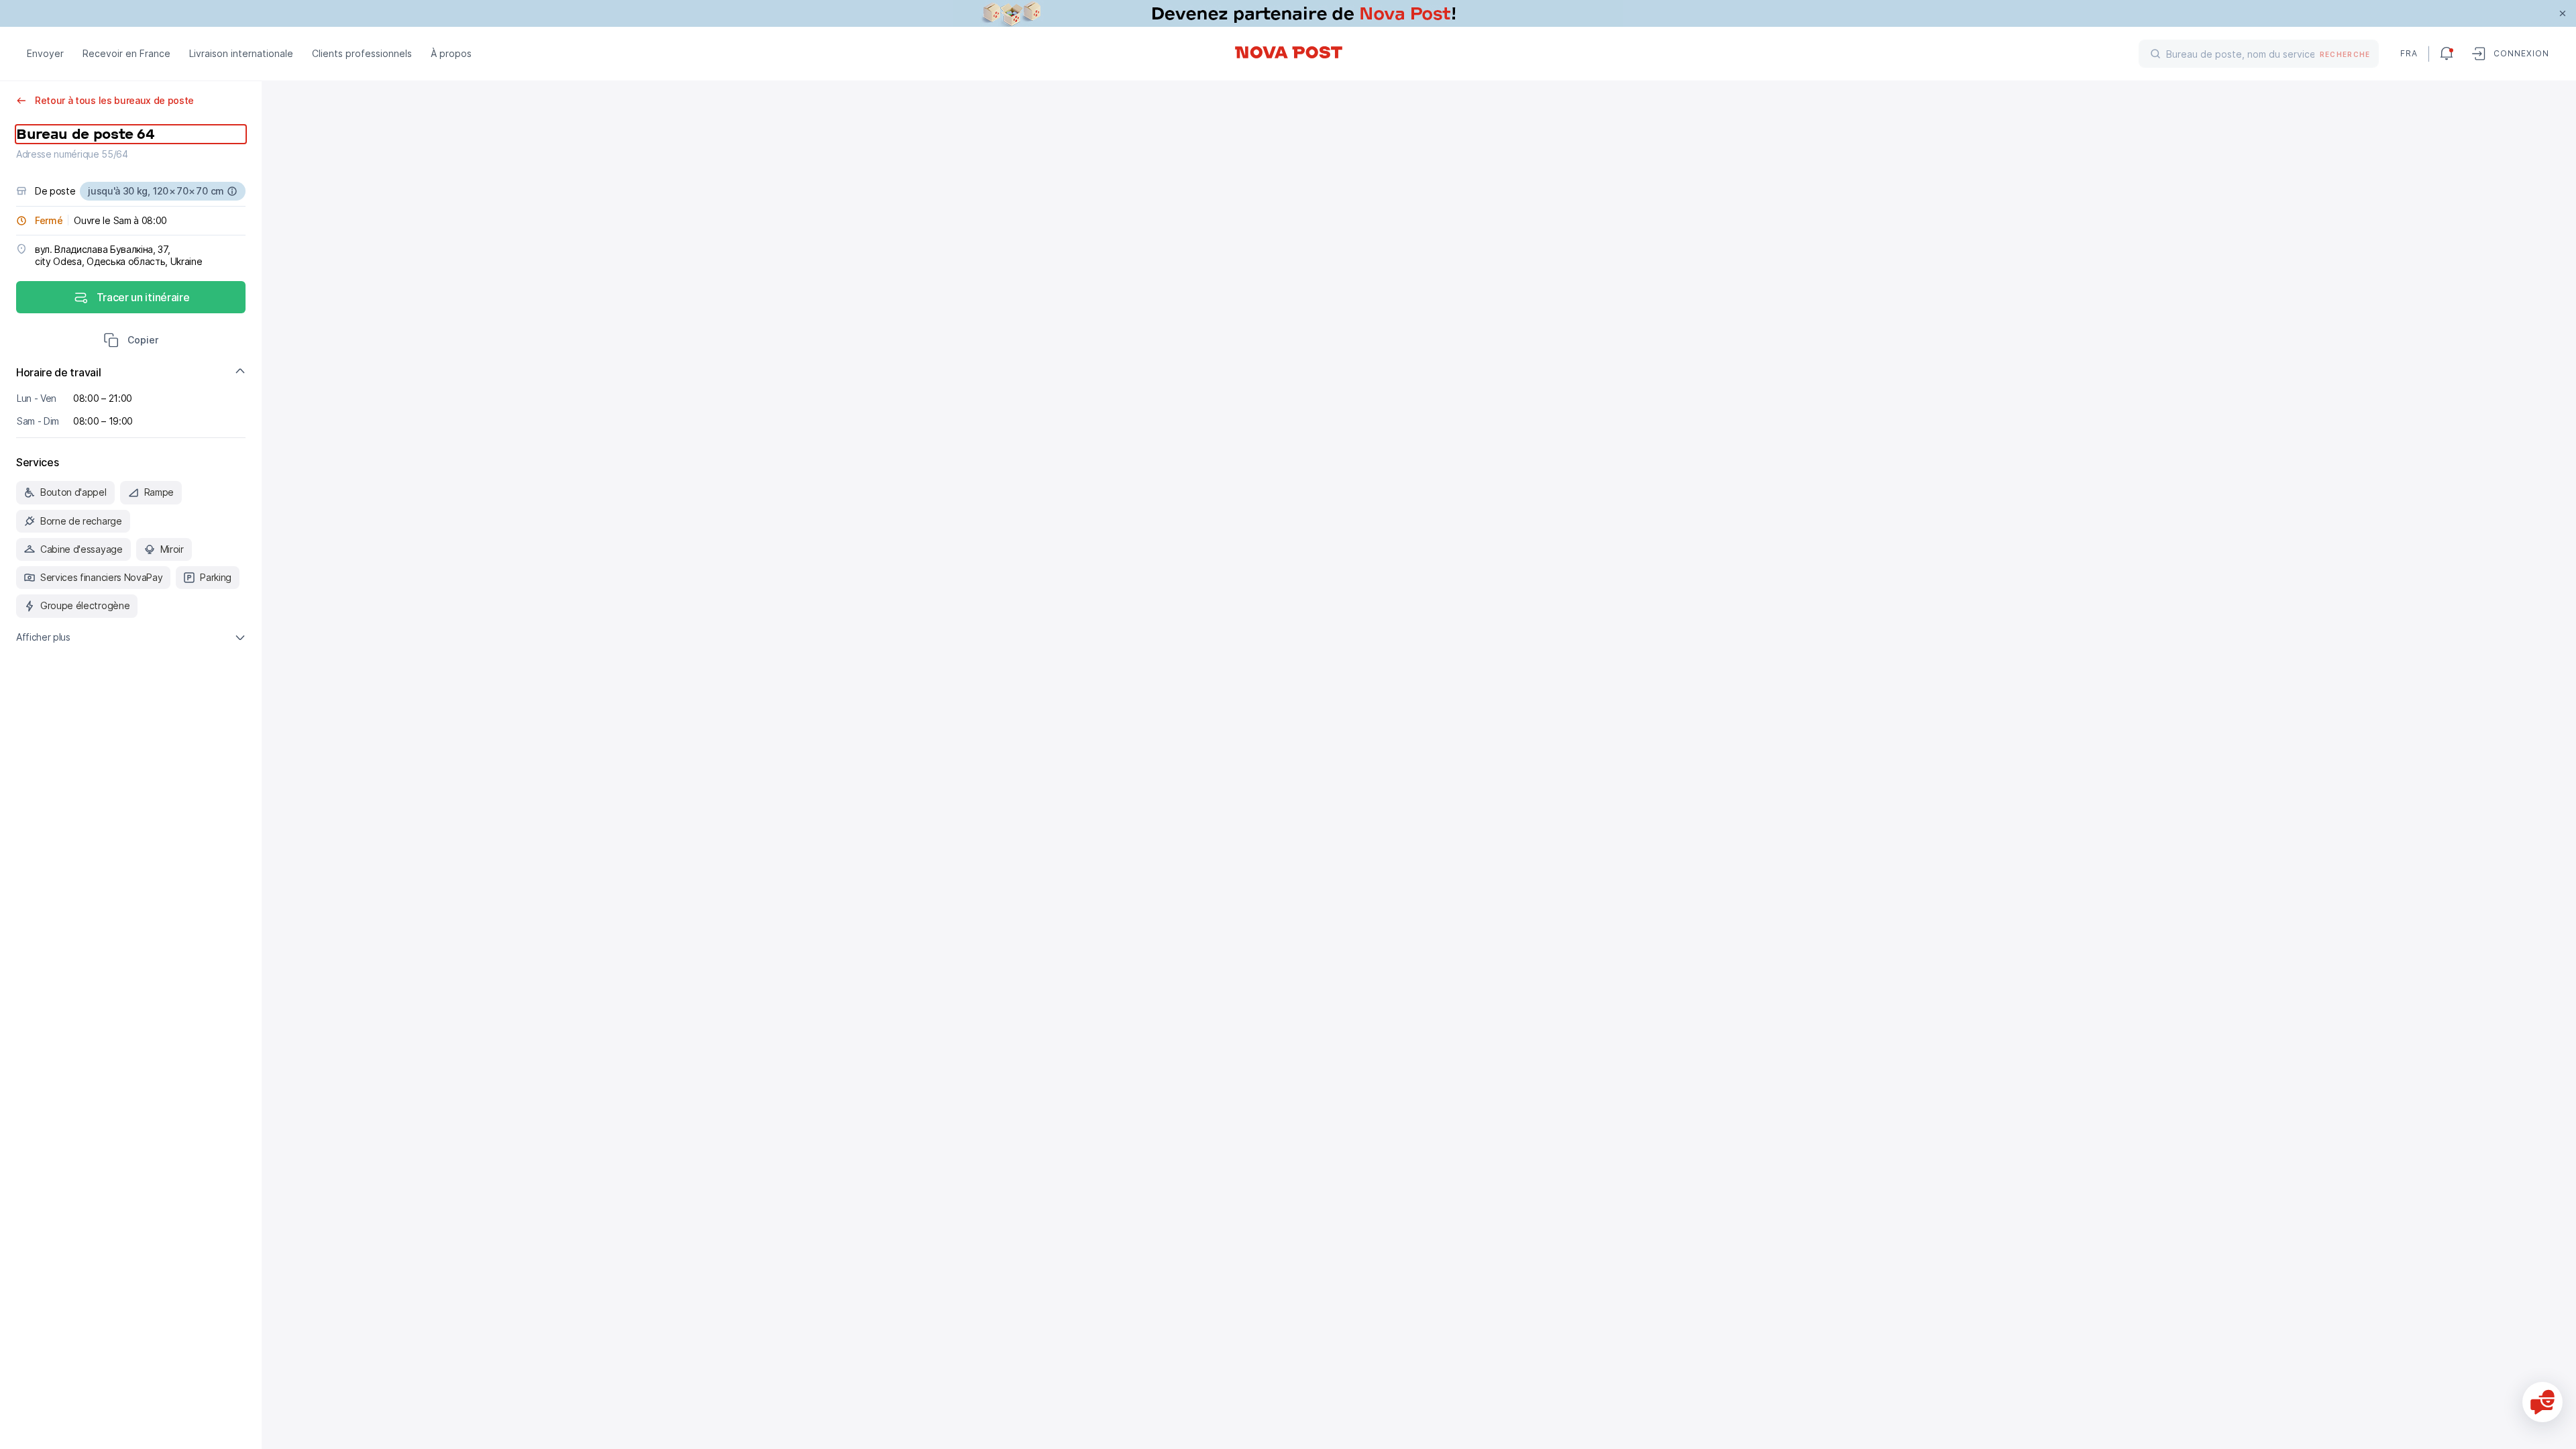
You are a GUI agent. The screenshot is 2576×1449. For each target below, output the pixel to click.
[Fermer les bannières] (2563, 13)
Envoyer (45, 53)
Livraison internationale (241, 53)
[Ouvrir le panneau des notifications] (2447, 54)
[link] (1288, 13)
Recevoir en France (126, 53)
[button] (131, 341)
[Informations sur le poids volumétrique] (232, 191)
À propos (451, 53)
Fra (2409, 53)
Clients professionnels (362, 53)
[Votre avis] (2542, 1402)
